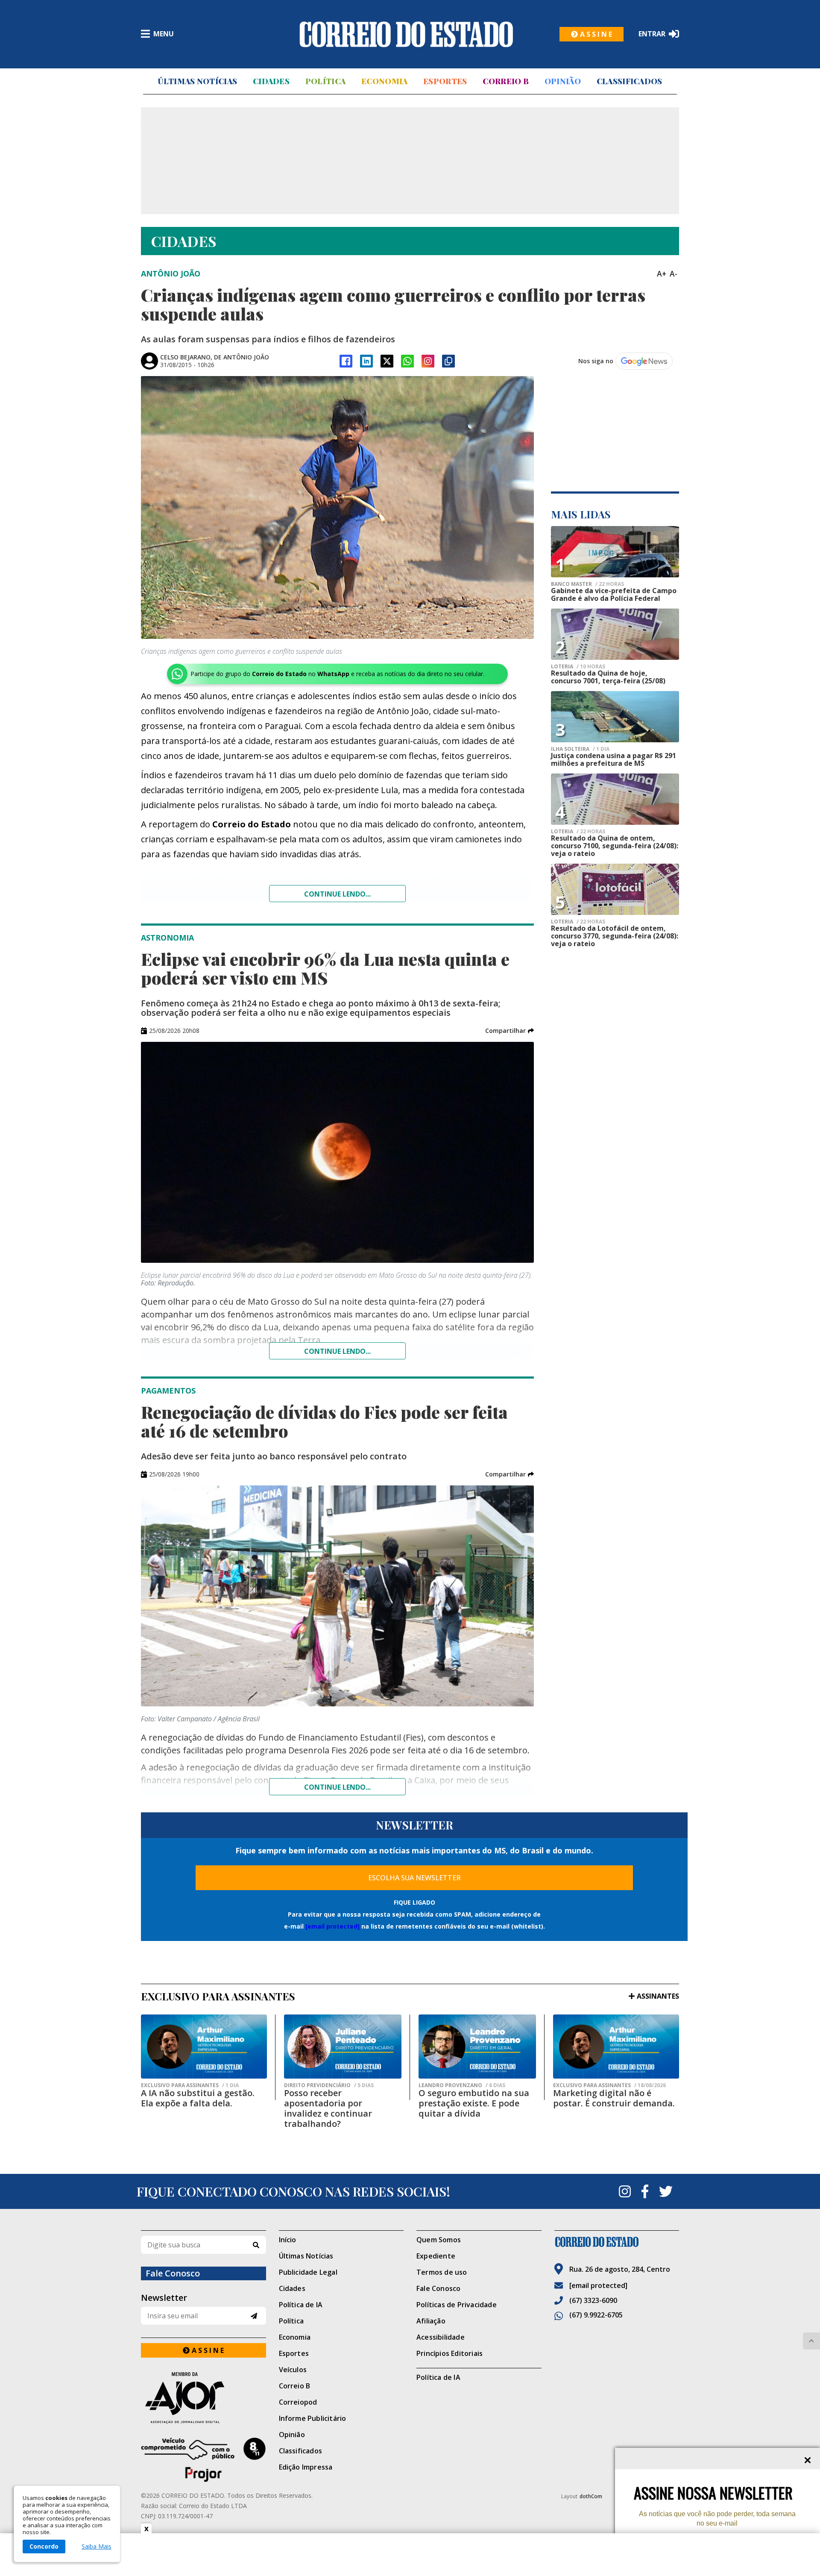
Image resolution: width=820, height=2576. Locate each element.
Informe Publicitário (313, 2418)
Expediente (436, 2256)
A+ (662, 273)
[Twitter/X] (387, 361)
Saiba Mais (97, 2547)
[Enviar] (254, 2316)
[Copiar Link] (448, 361)
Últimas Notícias (197, 81)
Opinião (563, 81)
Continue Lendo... (337, 1351)
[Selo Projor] (204, 2460)
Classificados (630, 81)
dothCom (591, 2496)
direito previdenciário (329, 2085)
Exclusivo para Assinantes (190, 2085)
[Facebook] (346, 361)
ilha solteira (580, 749)
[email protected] (332, 1926)
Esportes (445, 81)
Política (325, 81)
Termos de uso (442, 2272)
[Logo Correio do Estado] (406, 34)
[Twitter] (666, 2191)
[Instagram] (428, 361)
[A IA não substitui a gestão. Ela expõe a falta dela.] (204, 2047)
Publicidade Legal (308, 2272)
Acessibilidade (441, 2337)
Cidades (271, 81)
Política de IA (301, 2305)
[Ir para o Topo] (811, 2341)
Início (288, 2240)
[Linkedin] (366, 361)
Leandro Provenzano (462, 2085)
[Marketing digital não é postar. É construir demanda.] (616, 2047)
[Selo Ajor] (204, 2398)
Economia (384, 81)
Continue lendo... (337, 894)
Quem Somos (439, 2240)
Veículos (293, 2370)
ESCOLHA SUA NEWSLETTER (414, 1878)
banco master (587, 584)
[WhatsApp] (407, 361)
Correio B (506, 81)
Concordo (44, 2546)
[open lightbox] (337, 507)
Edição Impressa (306, 2467)
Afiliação (431, 2321)
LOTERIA (578, 667)
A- (674, 273)
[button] (510, 1031)
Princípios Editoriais (450, 2353)
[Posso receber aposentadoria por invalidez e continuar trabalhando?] (343, 2047)
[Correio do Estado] (617, 2242)
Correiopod (298, 2402)
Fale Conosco (438, 2288)
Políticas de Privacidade (457, 2305)
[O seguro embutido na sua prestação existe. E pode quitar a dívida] (477, 2047)
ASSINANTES (658, 1996)
